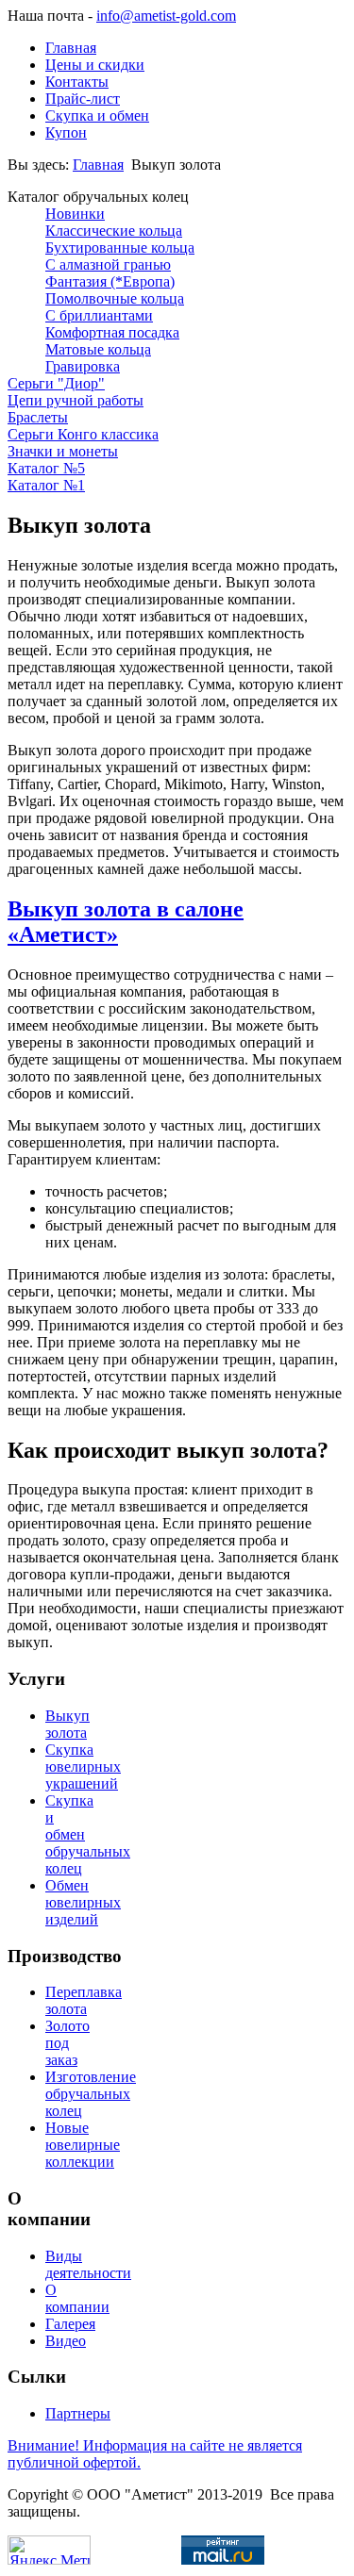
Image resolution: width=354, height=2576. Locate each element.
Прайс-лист (83, 99)
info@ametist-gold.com (166, 16)
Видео (66, 2341)
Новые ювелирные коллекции (83, 2145)
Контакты (77, 82)
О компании (77, 2298)
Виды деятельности (88, 2264)
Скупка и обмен (97, 116)
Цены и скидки (95, 65)
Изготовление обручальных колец (91, 2094)
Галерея (70, 2324)
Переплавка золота (84, 2000)
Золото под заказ (67, 2043)
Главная (71, 48)
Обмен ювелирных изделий (83, 1902)
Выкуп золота (67, 1724)
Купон (66, 132)
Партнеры (78, 2413)
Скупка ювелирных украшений (83, 1767)
